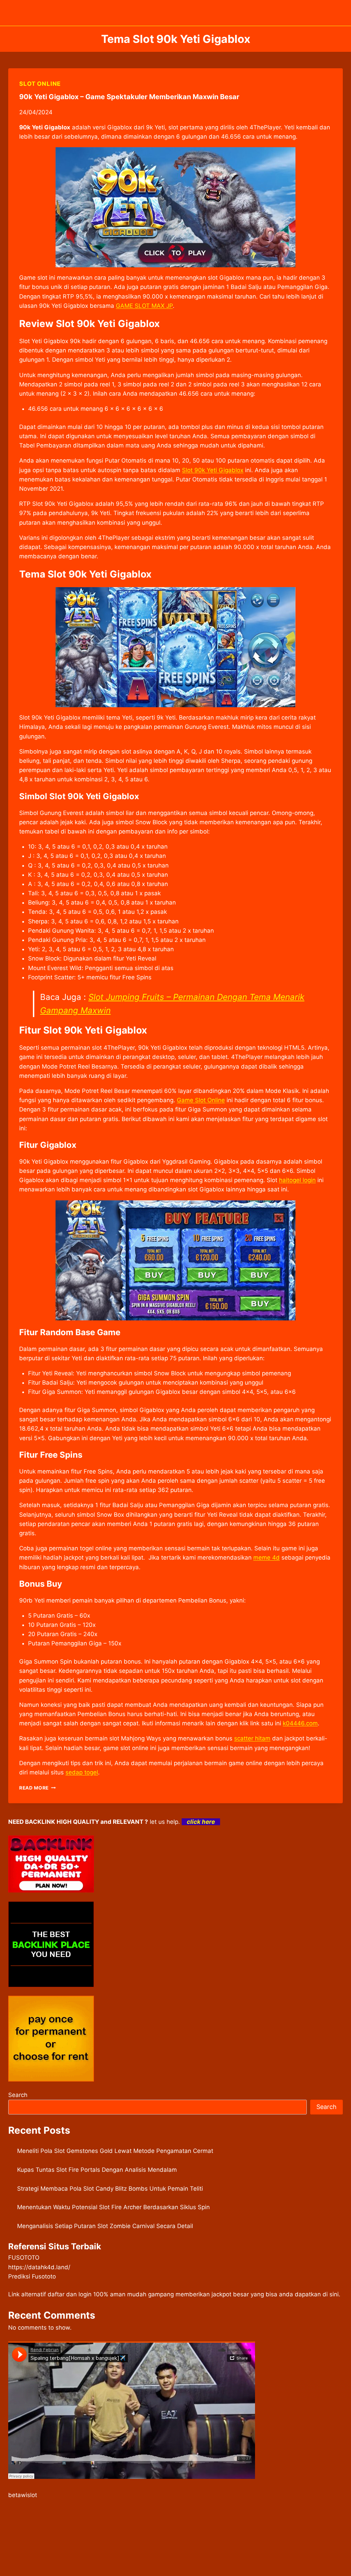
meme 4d (267, 1558)
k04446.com (300, 1723)
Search (18, 2095)
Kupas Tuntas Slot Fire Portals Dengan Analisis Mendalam (97, 2170)
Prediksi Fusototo (32, 2276)
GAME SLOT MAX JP (144, 306)
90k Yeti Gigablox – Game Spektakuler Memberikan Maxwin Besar (129, 97)
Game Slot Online (201, 1100)
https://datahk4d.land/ (39, 2267)
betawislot (23, 2495)
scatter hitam (252, 1738)
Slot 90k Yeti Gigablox (213, 470)
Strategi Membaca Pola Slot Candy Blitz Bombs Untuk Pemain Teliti (110, 2189)
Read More (38, 1788)
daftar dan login (70, 2294)
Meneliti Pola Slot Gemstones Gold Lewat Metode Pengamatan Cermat (115, 2151)
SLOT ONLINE (40, 84)
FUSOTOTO (24, 2258)
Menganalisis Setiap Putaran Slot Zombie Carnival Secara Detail (105, 2226)
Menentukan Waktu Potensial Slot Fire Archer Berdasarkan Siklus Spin (113, 2207)
